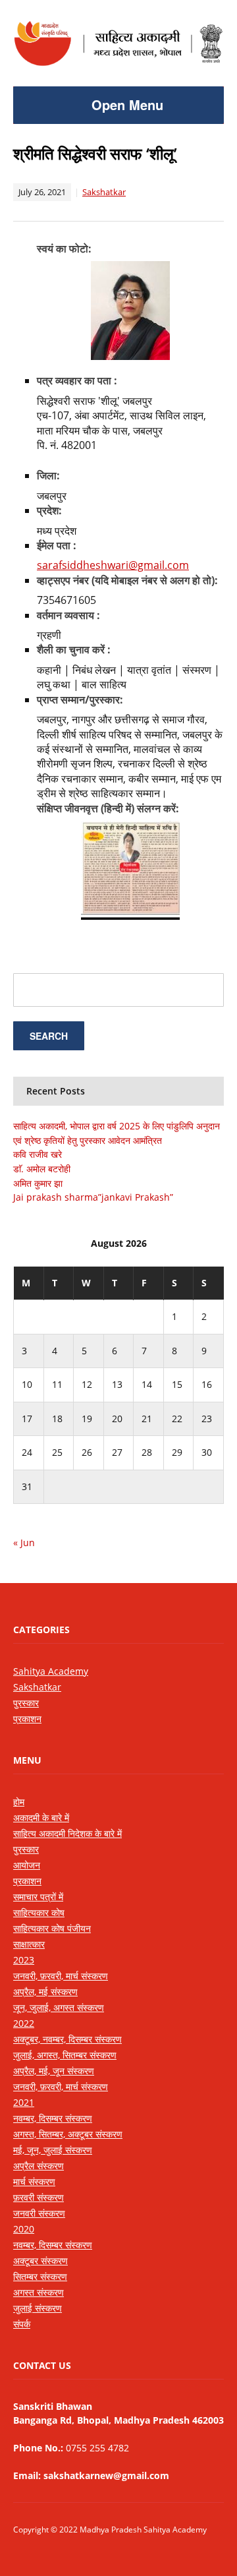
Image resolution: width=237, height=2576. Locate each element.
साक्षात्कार (29, 1944)
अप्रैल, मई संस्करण (45, 1992)
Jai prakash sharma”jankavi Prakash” (93, 1197)
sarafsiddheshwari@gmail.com (113, 565)
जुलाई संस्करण (38, 2308)
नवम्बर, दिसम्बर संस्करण (53, 2118)
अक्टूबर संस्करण (40, 2261)
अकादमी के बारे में (41, 1817)
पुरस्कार (26, 1703)
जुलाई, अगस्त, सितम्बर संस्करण (65, 2055)
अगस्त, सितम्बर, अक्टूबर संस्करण (68, 2134)
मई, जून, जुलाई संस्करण (53, 2150)
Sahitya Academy (51, 1671)
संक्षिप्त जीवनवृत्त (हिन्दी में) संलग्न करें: (108, 808)
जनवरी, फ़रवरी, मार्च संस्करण (61, 1976)
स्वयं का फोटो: (64, 249)
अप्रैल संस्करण (39, 2166)
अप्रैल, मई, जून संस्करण (54, 2071)
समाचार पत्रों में (38, 1897)
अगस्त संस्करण (39, 2292)
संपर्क (22, 2324)
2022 (24, 2023)
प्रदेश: (49, 510)
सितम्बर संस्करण (40, 2276)
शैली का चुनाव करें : (74, 649)
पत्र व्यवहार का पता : (77, 380)
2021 (24, 2102)
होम (19, 1802)
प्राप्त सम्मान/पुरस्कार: (80, 700)
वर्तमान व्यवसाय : (68, 615)
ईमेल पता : (57, 545)
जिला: (48, 475)
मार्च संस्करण (34, 2181)
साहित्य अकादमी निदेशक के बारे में (67, 1833)
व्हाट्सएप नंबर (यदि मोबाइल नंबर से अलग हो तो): (127, 580)
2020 (24, 2229)
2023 (24, 1960)
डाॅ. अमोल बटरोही (42, 1169)
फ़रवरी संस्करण (39, 2197)
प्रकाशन (27, 1719)
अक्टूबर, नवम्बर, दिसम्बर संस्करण (67, 2039)
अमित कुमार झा (38, 1183)
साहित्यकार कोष (39, 1912)
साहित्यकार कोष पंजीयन (52, 1928)
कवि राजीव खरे (38, 1154)
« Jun (24, 1543)
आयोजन (27, 1865)
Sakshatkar (104, 192)
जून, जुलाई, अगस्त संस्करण (59, 2007)
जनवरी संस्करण (39, 2213)
